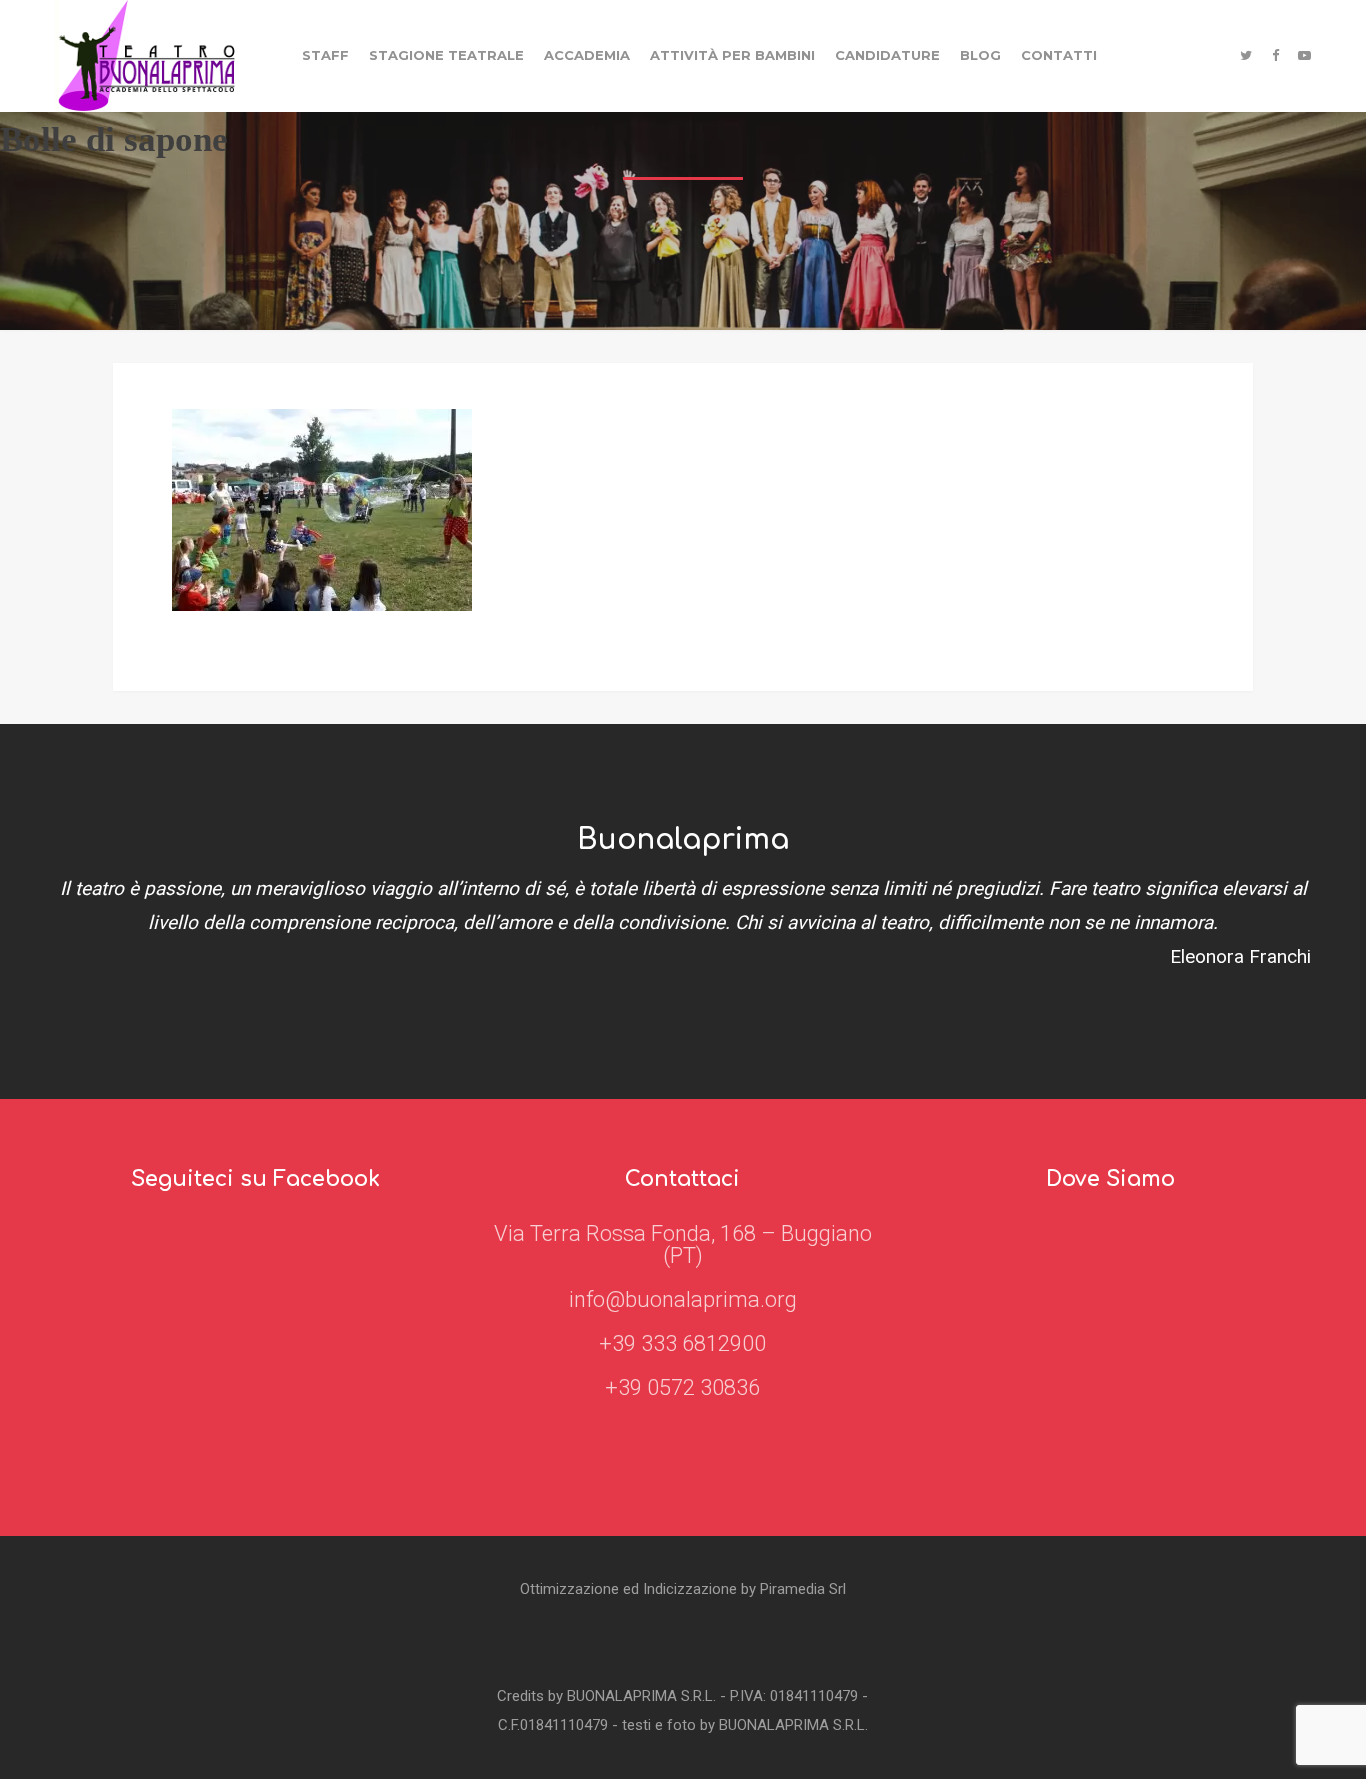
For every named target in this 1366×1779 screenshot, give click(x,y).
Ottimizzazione (569, 1589)
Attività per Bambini (732, 55)
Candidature (887, 55)
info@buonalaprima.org (683, 1299)
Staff (325, 55)
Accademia (587, 55)
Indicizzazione (690, 1589)
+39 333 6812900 (682, 1343)
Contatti (1059, 55)
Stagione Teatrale (446, 55)
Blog (980, 55)
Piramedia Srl (803, 1589)
